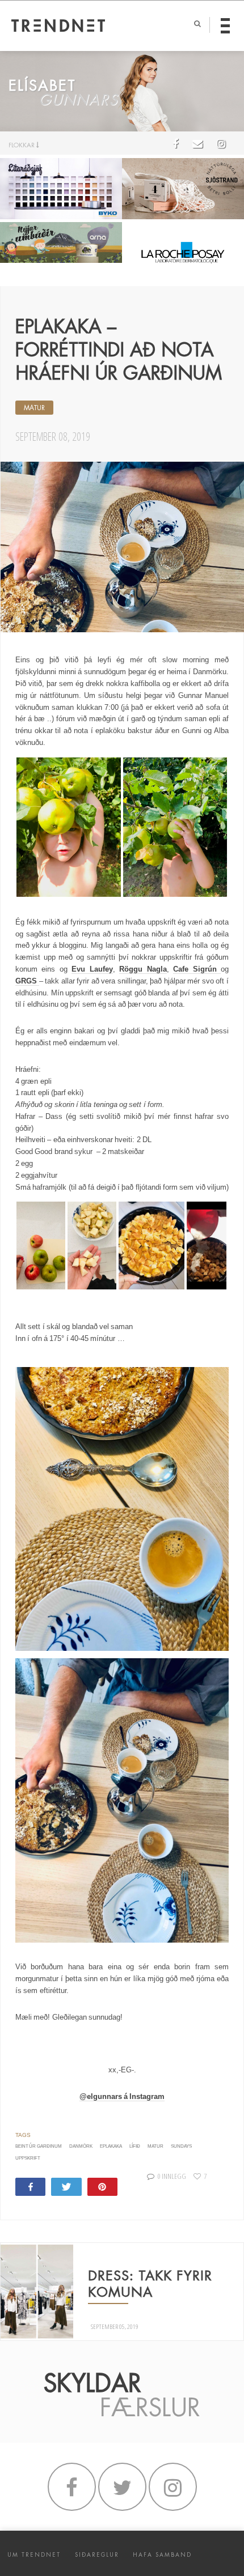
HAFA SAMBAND (162, 2555)
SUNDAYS (181, 2146)
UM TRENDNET (34, 2555)
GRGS (27, 981)
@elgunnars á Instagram (122, 2096)
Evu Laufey (92, 969)
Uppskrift (28, 2158)
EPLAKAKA (111, 2146)
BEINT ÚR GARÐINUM (39, 2146)
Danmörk (81, 2146)
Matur (155, 2146)
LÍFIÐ (135, 2146)
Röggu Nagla (143, 969)
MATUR (34, 408)
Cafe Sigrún (197, 969)
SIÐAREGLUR (97, 2555)
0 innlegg (172, 2176)
